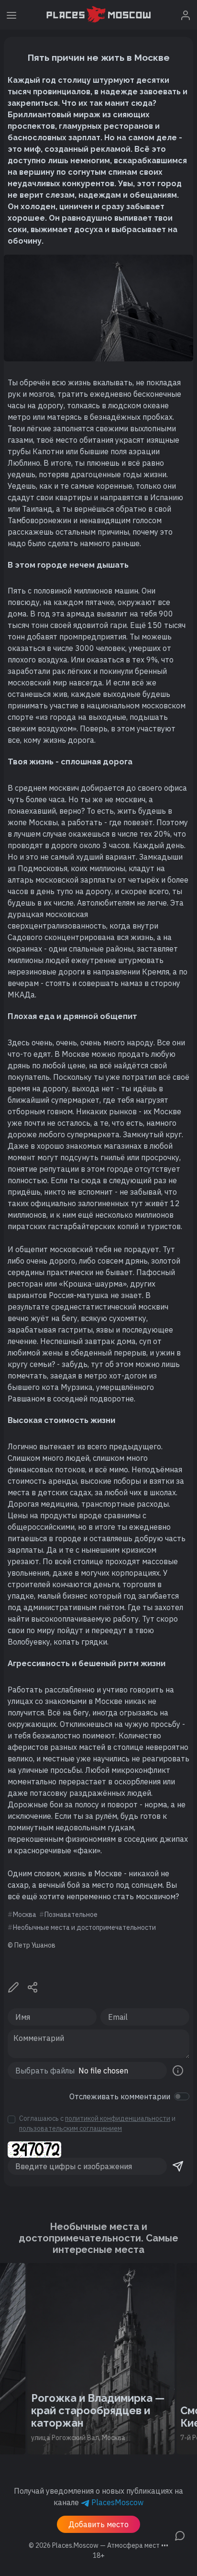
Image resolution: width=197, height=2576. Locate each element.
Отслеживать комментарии (120, 2096)
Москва (25, 1915)
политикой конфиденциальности (118, 2118)
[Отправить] (178, 2166)
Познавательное (71, 1915)
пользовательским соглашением (71, 2128)
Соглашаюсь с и (97, 2123)
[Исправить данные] (13, 1987)
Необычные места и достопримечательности (84, 1927)
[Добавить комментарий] (180, 2535)
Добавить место (98, 2524)
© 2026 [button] (98, 2545)
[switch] (182, 2096)
